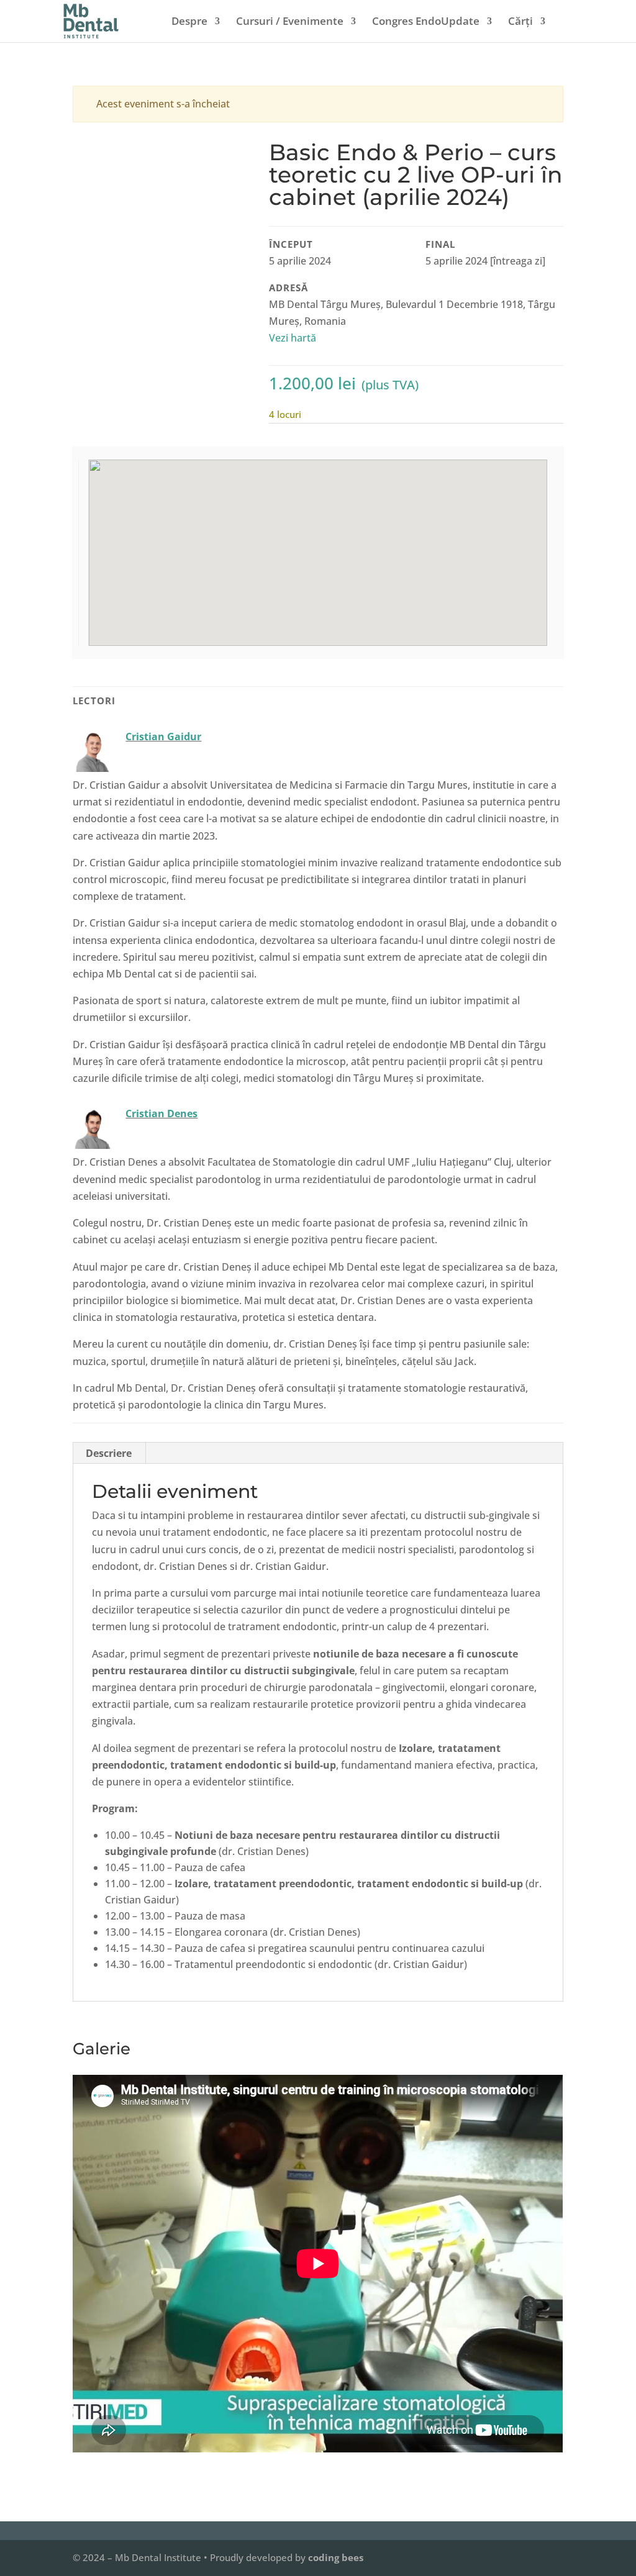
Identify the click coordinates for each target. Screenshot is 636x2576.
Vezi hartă (294, 338)
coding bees (336, 2557)
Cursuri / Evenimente (290, 22)
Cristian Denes (161, 1113)
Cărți (520, 22)
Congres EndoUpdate (426, 22)
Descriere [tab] (109, 1453)
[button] (320, 545)
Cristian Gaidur (163, 737)
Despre (189, 22)
